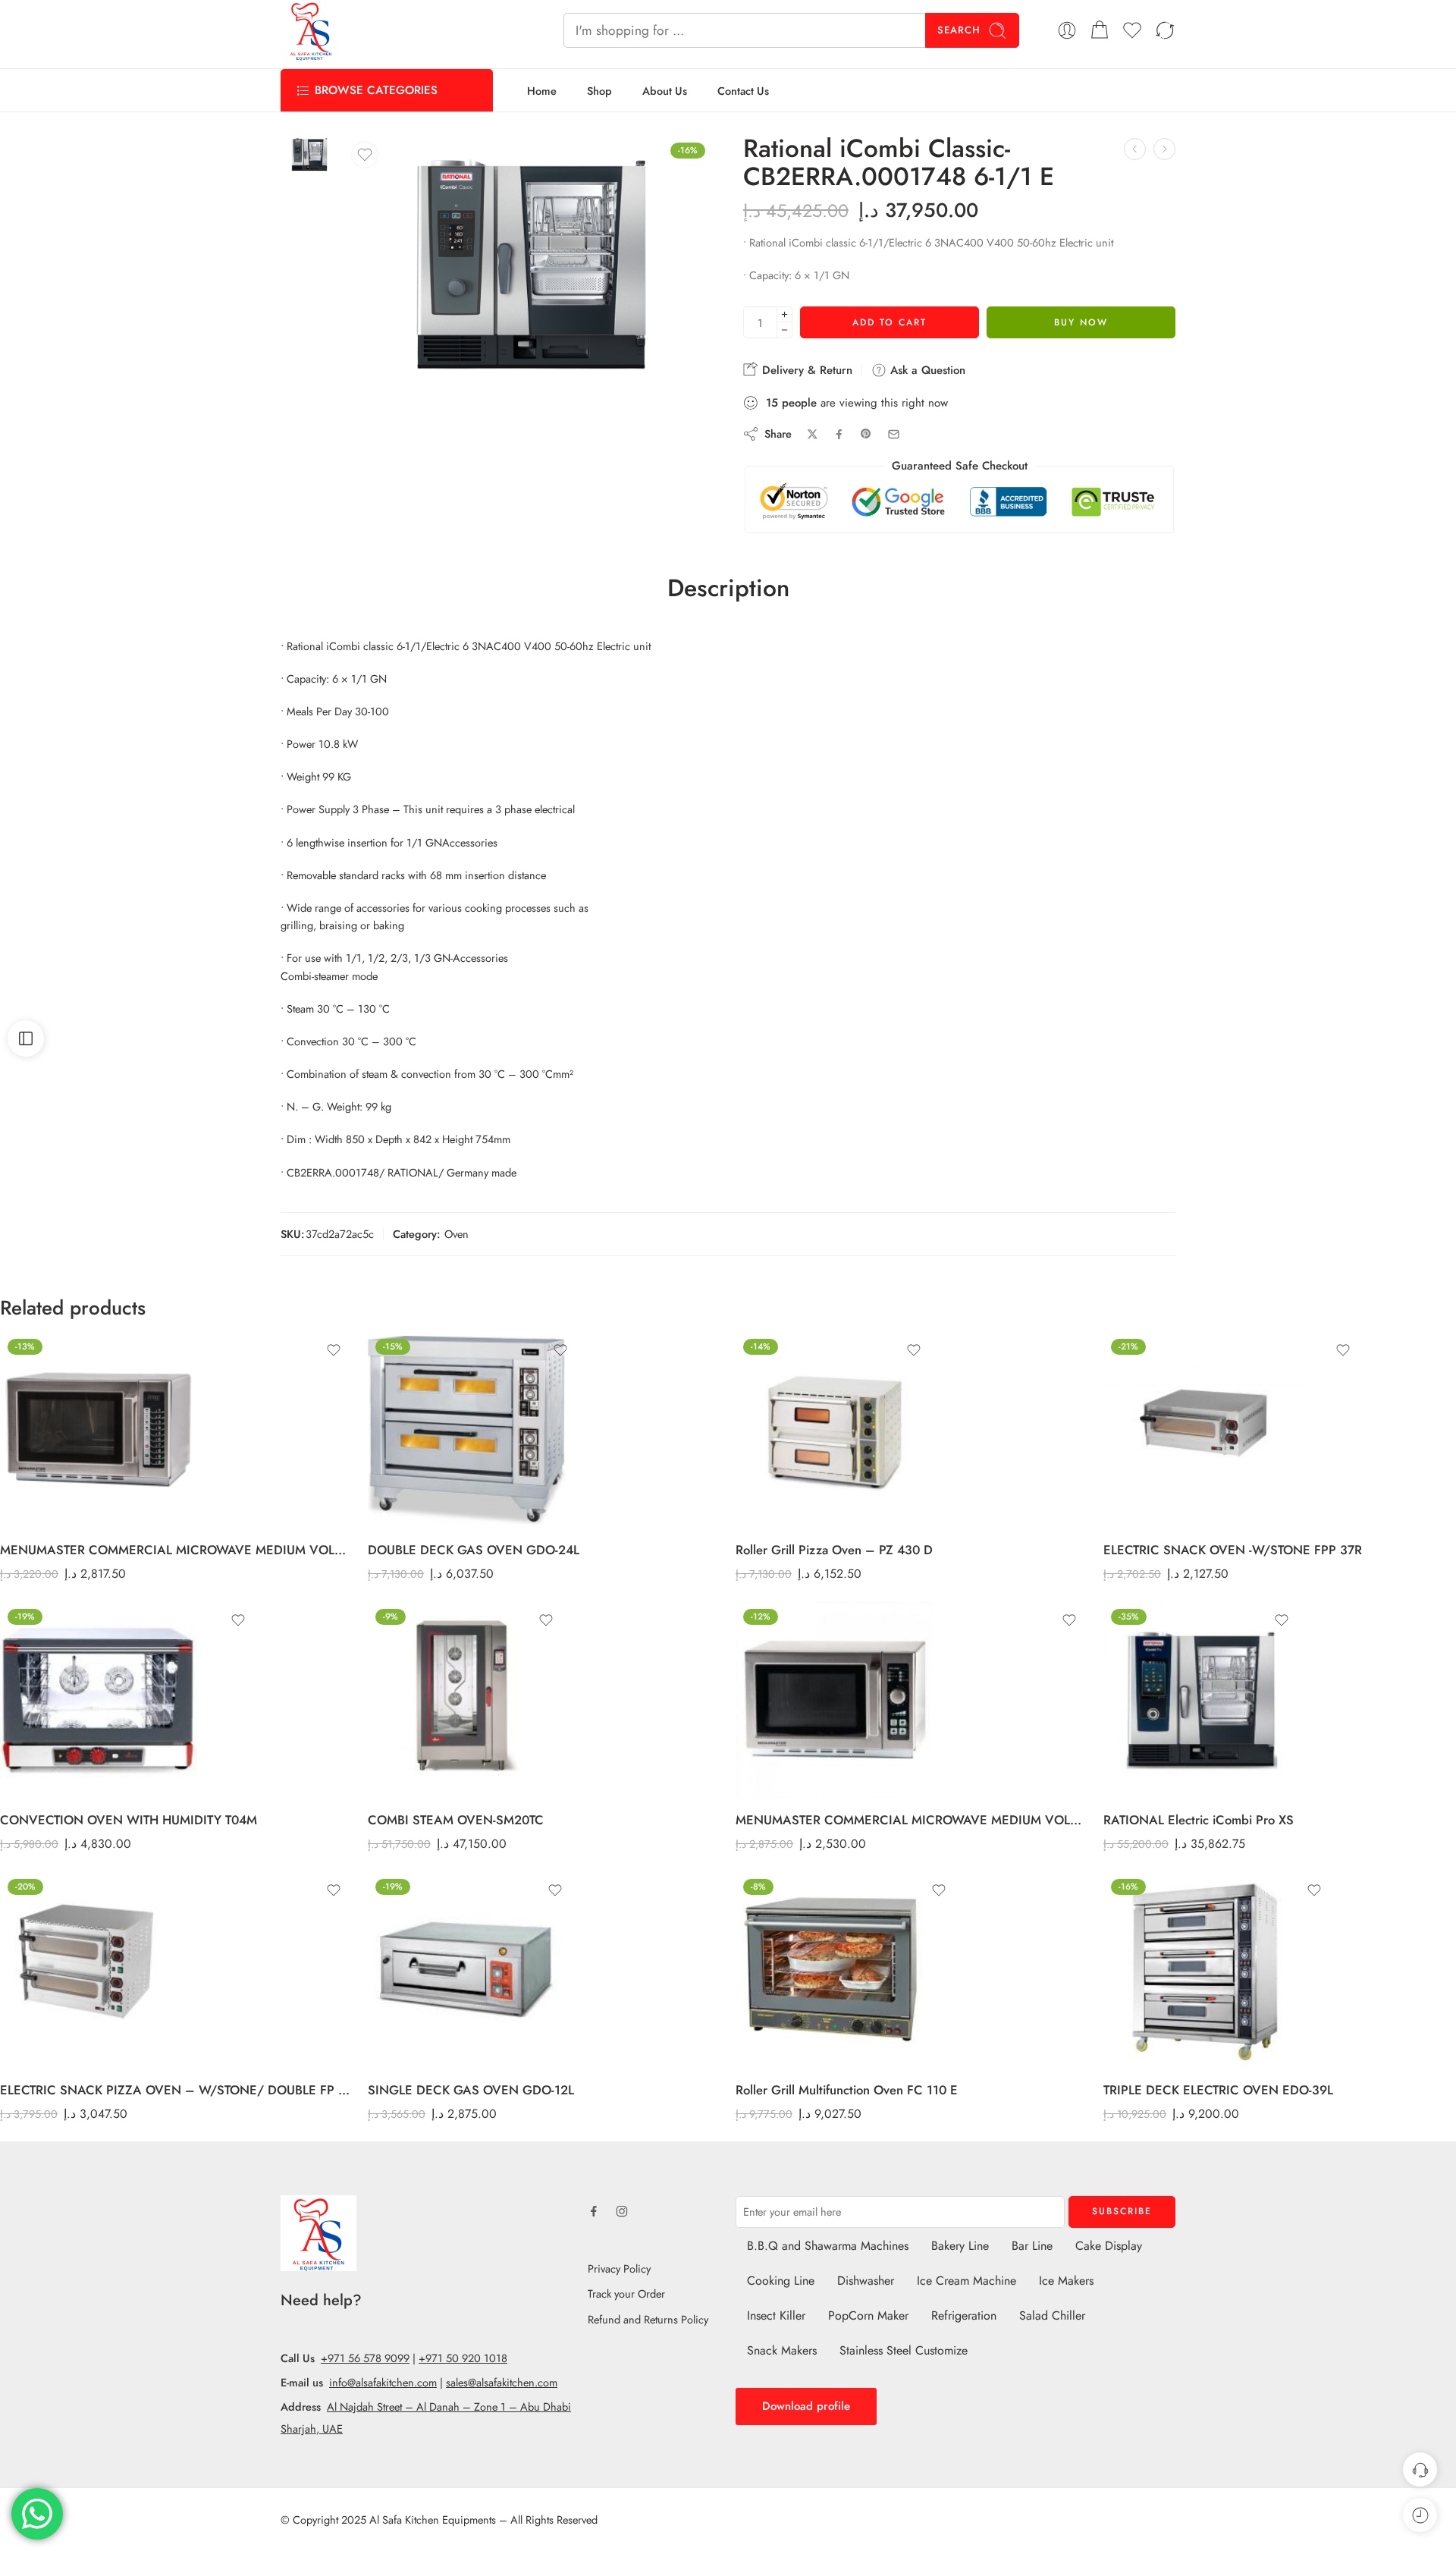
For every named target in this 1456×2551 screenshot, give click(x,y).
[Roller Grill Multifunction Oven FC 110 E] (847, 1970)
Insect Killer (776, 2315)
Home (542, 91)
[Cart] (1100, 30)
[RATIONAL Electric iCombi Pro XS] (1202, 1700)
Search (959, 30)
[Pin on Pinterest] (866, 434)
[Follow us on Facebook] (594, 2211)
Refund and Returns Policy (648, 2319)
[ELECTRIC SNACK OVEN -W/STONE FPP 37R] (1233, 1430)
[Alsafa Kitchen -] (311, 30)
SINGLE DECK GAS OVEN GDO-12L (471, 2090)
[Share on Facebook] (839, 434)
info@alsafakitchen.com (383, 2382)
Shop (599, 91)
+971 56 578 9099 (365, 2358)
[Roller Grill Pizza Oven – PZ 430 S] (1164, 149)
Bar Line (1032, 2246)
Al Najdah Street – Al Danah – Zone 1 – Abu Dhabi (449, 2406)
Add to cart (890, 322)
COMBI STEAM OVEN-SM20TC (456, 1820)
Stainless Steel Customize (904, 2350)
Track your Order (626, 2293)
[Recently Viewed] (1420, 2515)
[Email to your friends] (894, 434)
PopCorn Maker (868, 2315)
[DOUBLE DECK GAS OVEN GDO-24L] (474, 1430)
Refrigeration (964, 2315)
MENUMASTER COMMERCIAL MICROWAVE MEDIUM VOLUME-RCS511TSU (176, 1550)
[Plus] (784, 314)
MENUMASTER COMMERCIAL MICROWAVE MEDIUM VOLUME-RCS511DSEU (912, 1820)
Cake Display (1109, 2246)
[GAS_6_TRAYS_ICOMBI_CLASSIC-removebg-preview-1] (309, 155)
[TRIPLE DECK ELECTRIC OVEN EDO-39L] (1218, 1970)
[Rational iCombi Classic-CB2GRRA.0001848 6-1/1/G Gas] (1135, 149)
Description (728, 589)
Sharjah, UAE (312, 2428)
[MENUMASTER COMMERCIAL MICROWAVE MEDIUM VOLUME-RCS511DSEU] (912, 1700)
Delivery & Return (805, 370)
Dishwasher (866, 2281)
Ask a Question (926, 370)
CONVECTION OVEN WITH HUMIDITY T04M (129, 1820)
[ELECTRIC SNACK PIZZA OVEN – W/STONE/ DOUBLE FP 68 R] (176, 1970)
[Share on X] (813, 434)
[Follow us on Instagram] (622, 2211)
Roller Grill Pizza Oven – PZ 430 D (834, 1550)
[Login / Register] (1067, 30)
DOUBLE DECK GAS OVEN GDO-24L (474, 1550)
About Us (665, 91)
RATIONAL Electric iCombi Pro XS (1199, 1820)
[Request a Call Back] (1420, 2469)
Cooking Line (781, 2281)
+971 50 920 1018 (463, 2358)
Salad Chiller (1052, 2315)
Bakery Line (960, 2246)
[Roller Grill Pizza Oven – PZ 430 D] (834, 1430)
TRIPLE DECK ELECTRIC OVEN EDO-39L (1218, 2090)
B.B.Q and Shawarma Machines (828, 2246)
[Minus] (784, 330)
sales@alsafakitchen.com (502, 2382)
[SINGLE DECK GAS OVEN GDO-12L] (471, 1970)
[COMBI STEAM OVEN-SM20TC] (466, 1700)
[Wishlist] (365, 155)
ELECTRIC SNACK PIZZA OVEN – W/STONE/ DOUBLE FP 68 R (176, 2090)
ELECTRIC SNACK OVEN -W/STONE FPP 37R (1233, 1550)
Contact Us (743, 91)
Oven (457, 1234)
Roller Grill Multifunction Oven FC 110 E (847, 2090)
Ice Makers (1066, 2281)
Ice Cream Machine (966, 2281)
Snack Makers (782, 2350)
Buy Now (1081, 322)
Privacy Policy (619, 2268)
